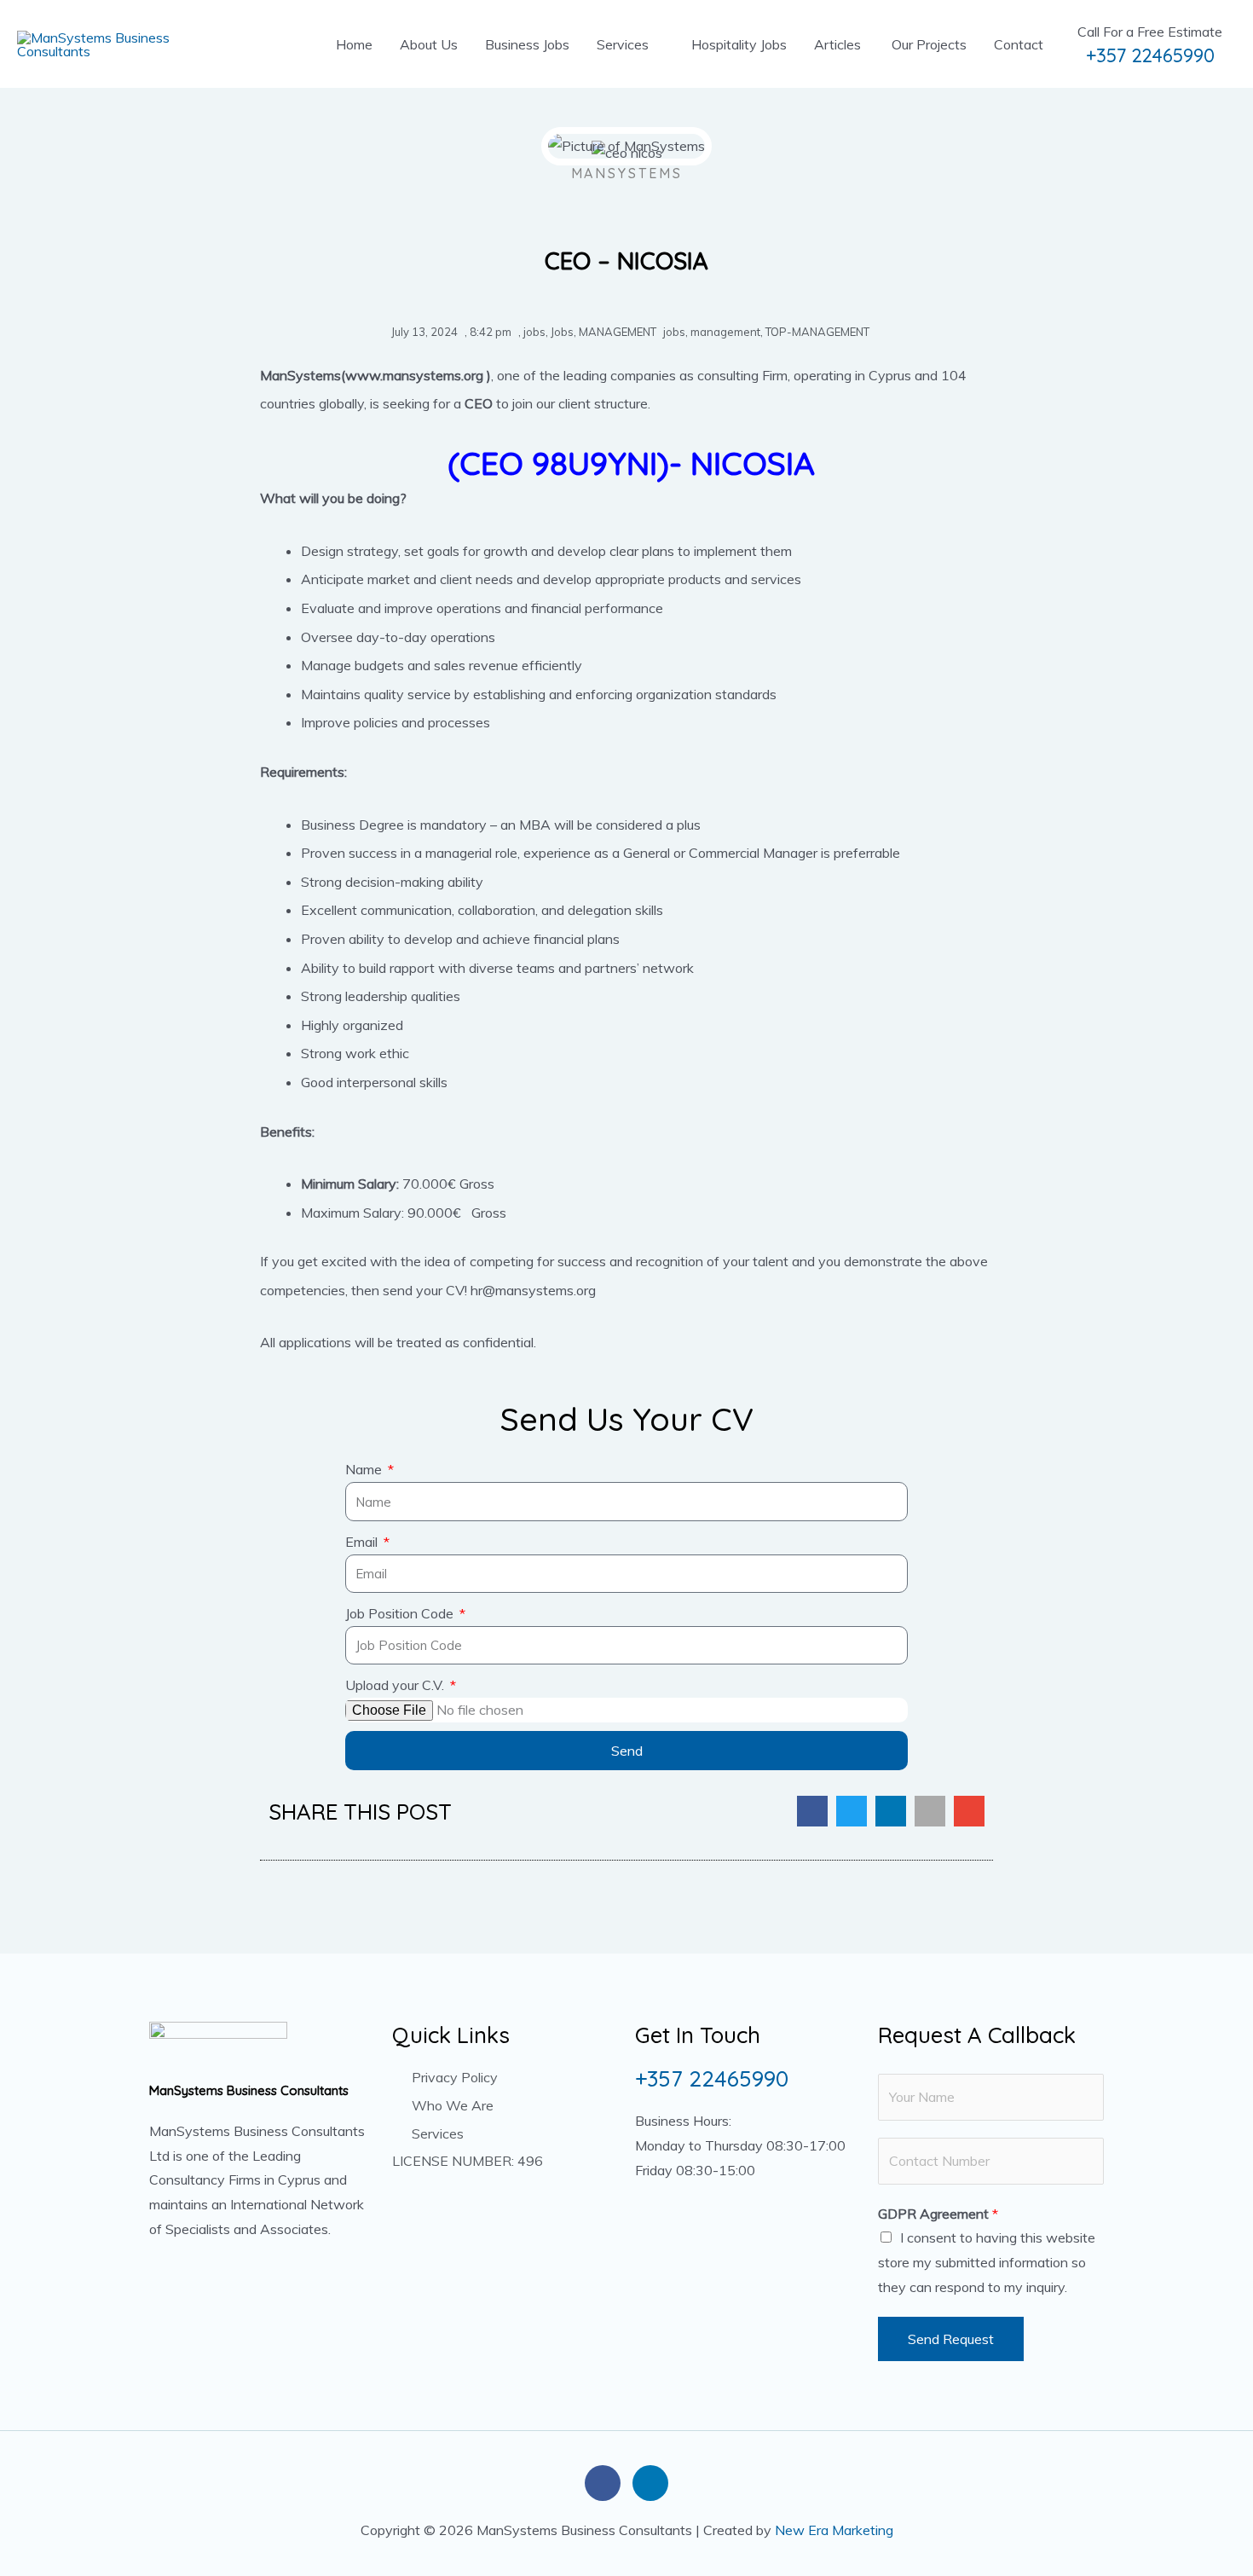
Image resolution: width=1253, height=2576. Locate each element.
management (725, 332)
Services (623, 44)
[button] (812, 1811)
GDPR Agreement (938, 2214)
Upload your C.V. (396, 1685)
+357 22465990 (1150, 56)
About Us (429, 44)
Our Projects (927, 44)
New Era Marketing (834, 2530)
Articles (837, 44)
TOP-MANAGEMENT (817, 332)
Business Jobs (527, 44)
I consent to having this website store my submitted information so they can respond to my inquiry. (987, 2262)
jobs (534, 332)
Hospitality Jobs (739, 44)
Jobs (562, 332)
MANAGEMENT (618, 332)
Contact (1019, 44)
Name (365, 1469)
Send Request (951, 2339)
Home (354, 44)
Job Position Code (401, 1613)
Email (363, 1542)
